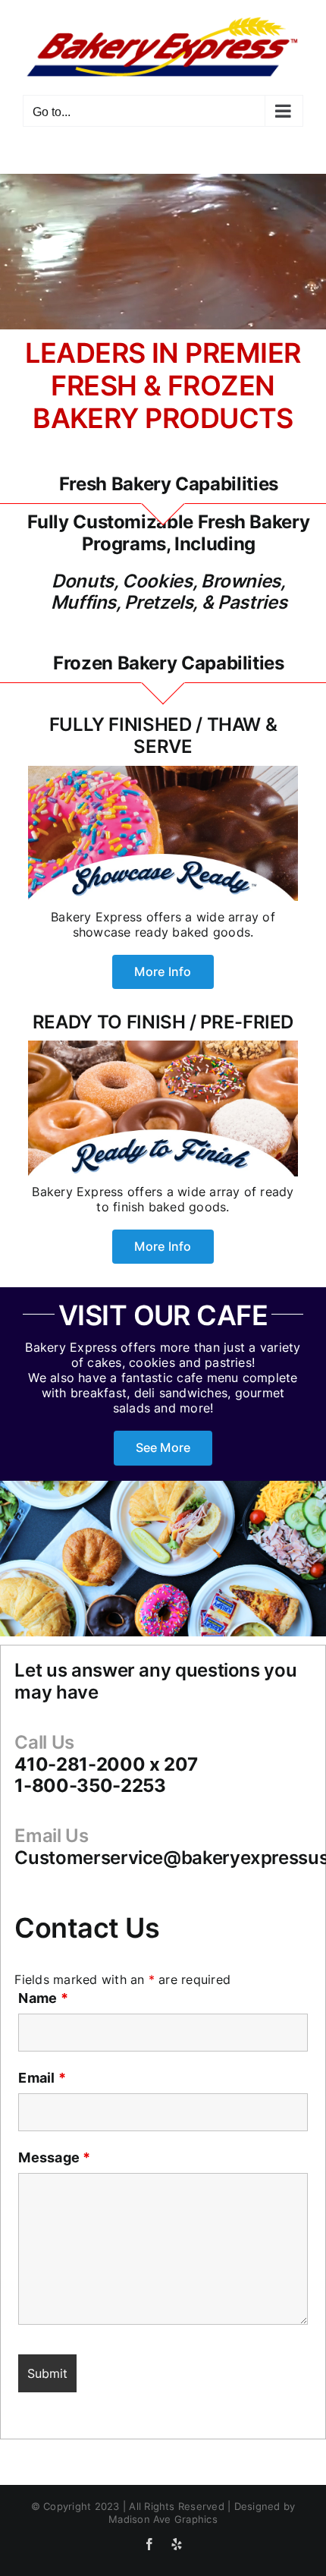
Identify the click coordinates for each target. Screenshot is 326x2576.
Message (54, 2157)
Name (43, 1998)
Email (42, 2078)
